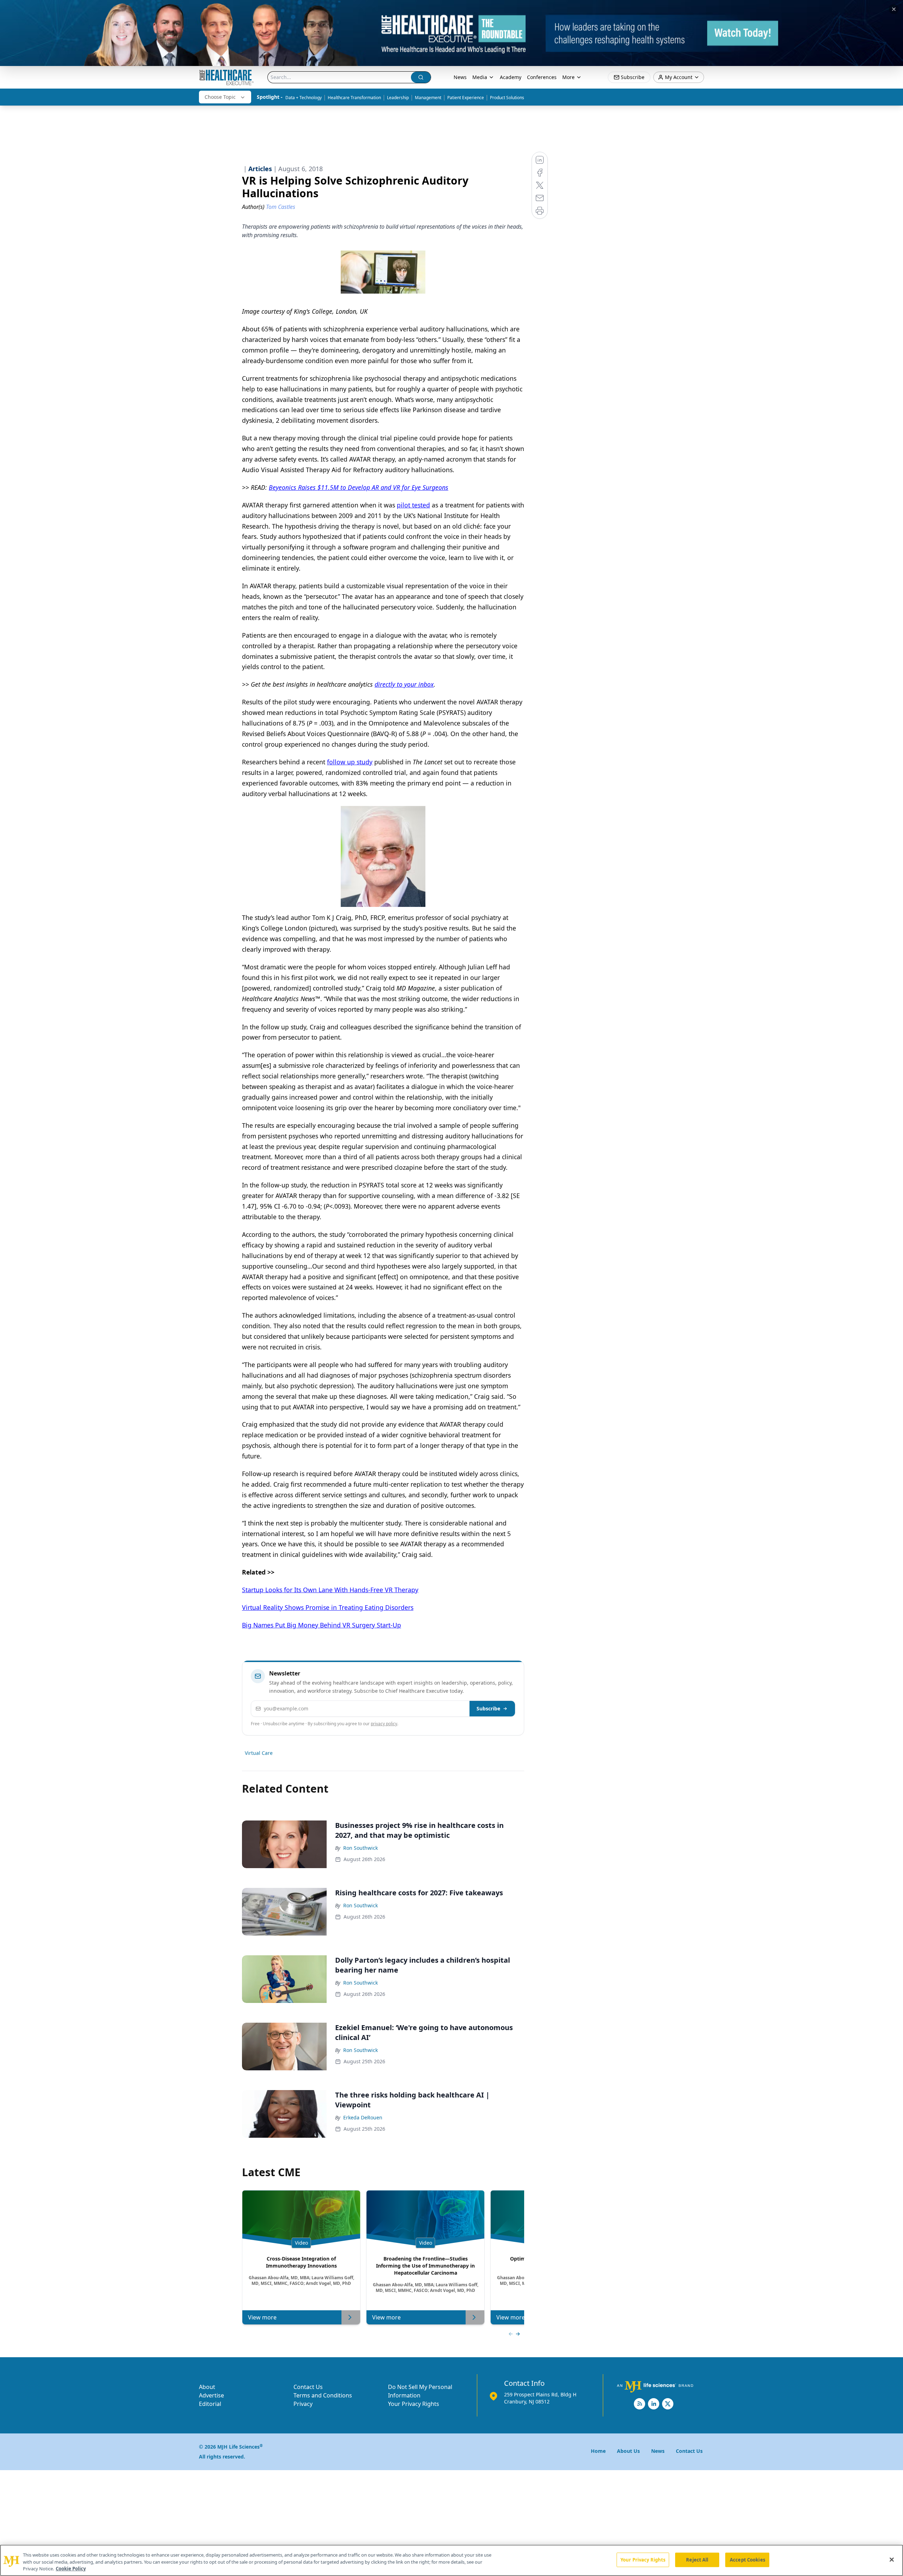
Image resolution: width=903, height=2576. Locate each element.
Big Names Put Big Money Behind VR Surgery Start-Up (322, 1625)
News (460, 77)
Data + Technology (304, 98)
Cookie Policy (71, 2569)
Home (598, 2451)
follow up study (350, 762)
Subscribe (488, 1708)
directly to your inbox (404, 684)
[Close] (892, 2559)
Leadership (398, 98)
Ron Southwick (360, 1848)
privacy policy (384, 1724)
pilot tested (413, 505)
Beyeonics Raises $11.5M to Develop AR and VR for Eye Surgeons (359, 487)
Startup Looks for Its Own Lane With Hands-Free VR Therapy (330, 1590)
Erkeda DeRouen (363, 2117)
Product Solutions (507, 98)
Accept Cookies (747, 2559)
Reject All (697, 2559)
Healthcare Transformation (354, 98)
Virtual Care (259, 1753)
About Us (628, 2451)
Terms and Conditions (323, 2395)
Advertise (211, 2395)
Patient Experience (466, 98)
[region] (451, 2560)
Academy (511, 77)
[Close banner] (894, 9)
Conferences (542, 77)
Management (428, 98)
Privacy (303, 2404)
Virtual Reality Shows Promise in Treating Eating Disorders (328, 1607)
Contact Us (308, 2387)
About (207, 2387)
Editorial (210, 2404)
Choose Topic (220, 97)
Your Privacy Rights (414, 2404)
